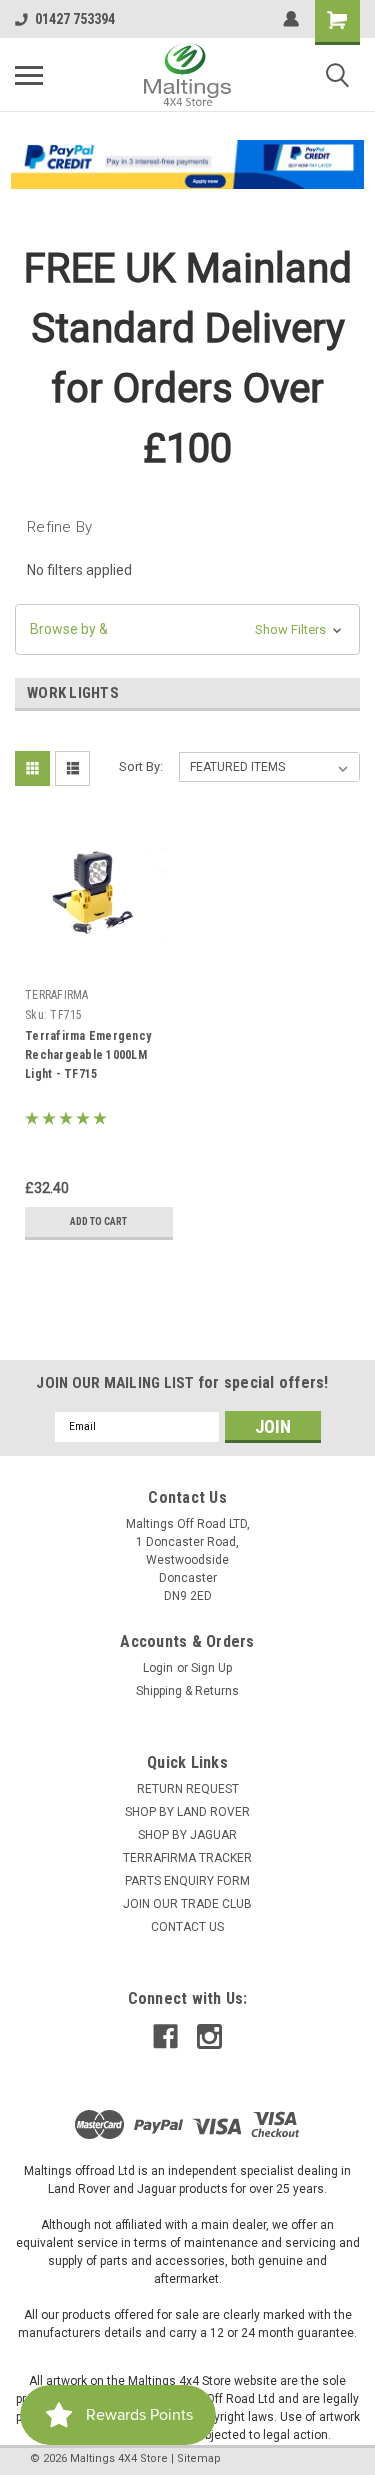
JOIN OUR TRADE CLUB (187, 1904)
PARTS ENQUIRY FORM (187, 1881)
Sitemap (199, 2458)
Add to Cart (98, 1221)
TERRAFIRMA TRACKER (187, 1858)
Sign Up (211, 1668)
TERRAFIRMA (57, 995)
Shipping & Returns (187, 1691)
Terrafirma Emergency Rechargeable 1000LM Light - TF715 (88, 1055)
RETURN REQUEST (188, 1789)
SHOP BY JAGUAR (187, 1835)
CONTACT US (187, 1927)
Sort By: (141, 766)
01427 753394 (75, 19)
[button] (188, 164)
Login (158, 1668)
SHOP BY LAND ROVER (187, 1812)
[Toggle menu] (29, 75)
